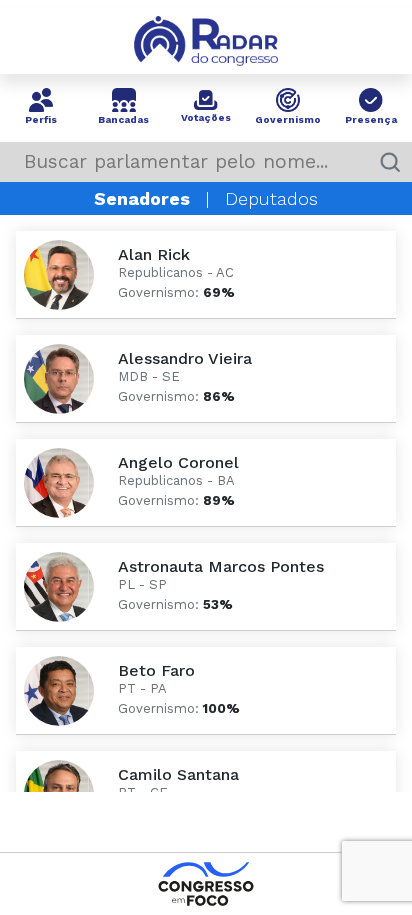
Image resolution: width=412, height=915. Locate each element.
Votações (206, 114)
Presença (371, 116)
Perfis (41, 116)
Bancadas (124, 116)
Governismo (288, 116)
